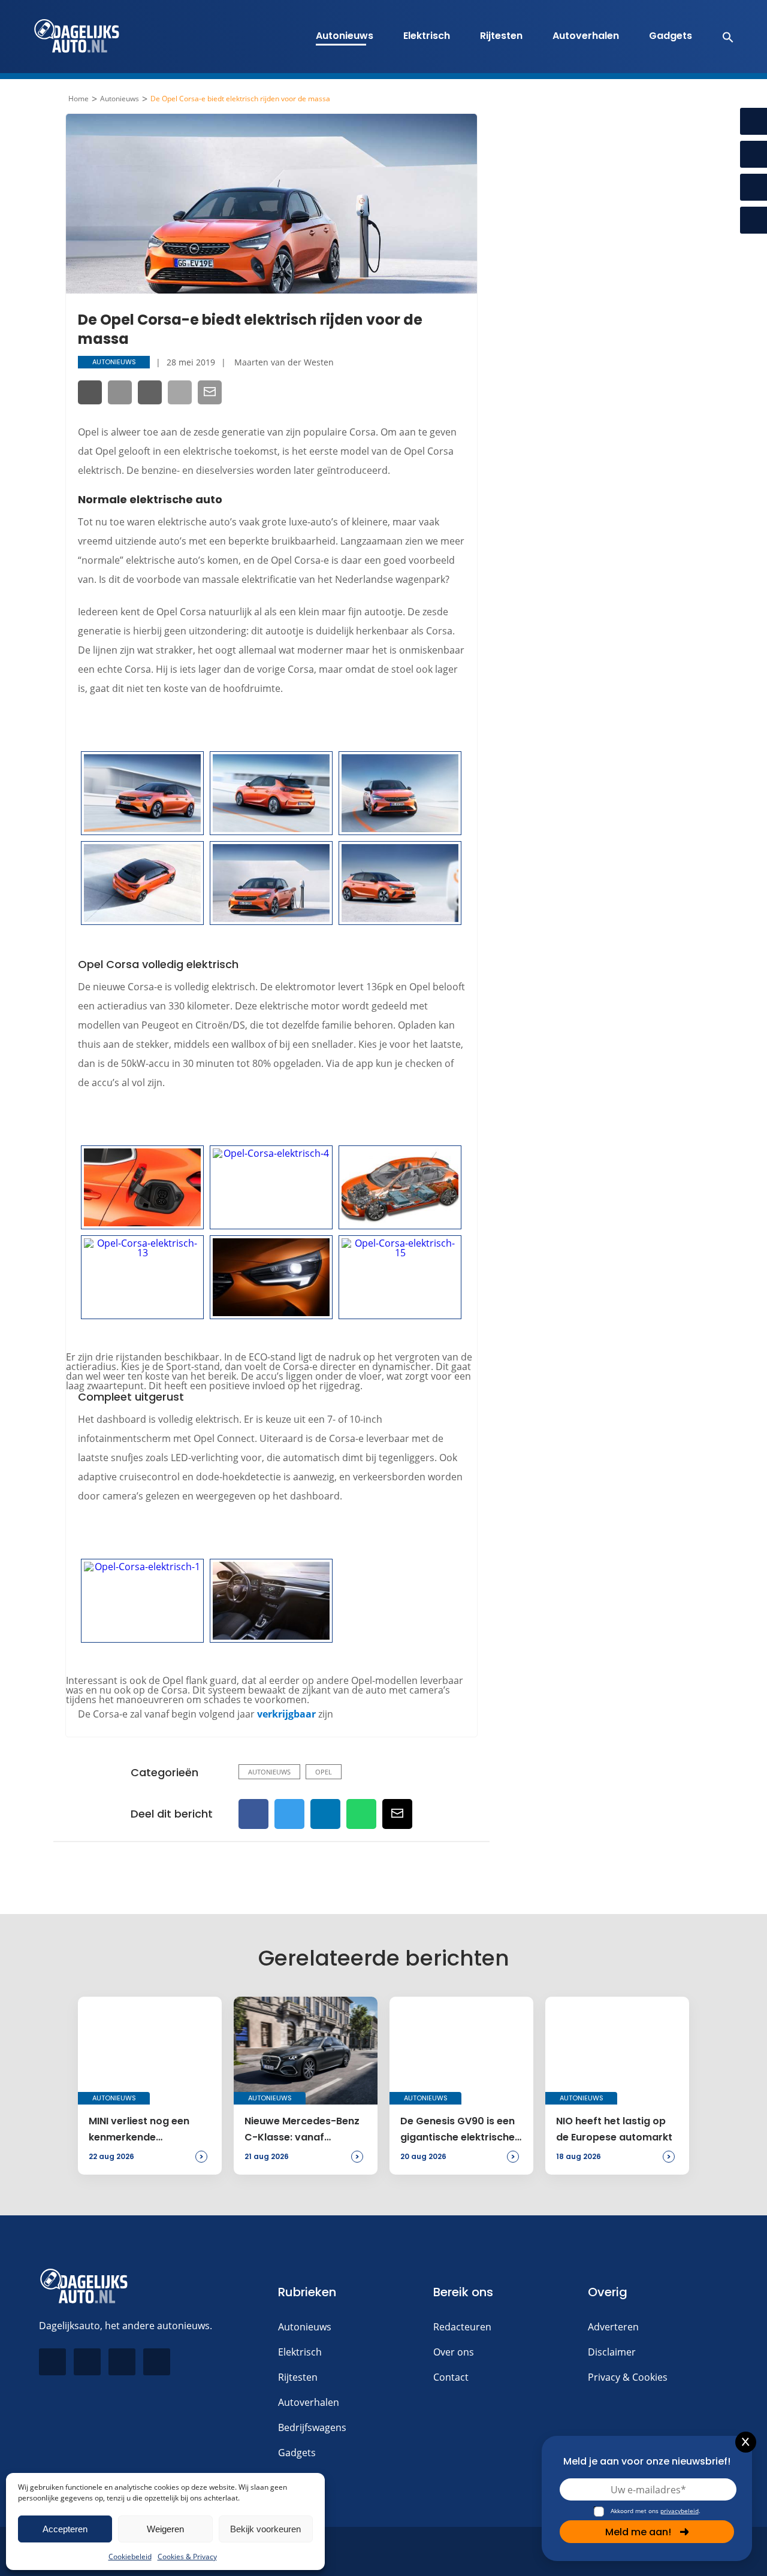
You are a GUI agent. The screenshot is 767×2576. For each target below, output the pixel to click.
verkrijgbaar (286, 1714)
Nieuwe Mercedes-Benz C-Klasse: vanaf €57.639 (302, 2130)
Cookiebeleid (130, 2557)
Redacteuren (462, 2327)
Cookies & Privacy (187, 2557)
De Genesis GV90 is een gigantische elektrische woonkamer (458, 2130)
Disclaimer (612, 2352)
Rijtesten (501, 36)
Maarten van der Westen (284, 362)
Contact (451, 2377)
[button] (722, 37)
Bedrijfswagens (312, 2427)
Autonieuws (345, 36)
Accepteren (65, 2529)
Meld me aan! (638, 2532)
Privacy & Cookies (628, 2377)
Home (78, 99)
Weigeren (165, 2529)
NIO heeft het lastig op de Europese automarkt (614, 2129)
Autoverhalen (586, 36)
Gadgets (671, 36)
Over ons (454, 2352)
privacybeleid (680, 2511)
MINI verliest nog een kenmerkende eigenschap (139, 2130)
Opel (324, 1772)
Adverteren (613, 2327)
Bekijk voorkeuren (265, 2529)
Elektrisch (427, 36)
